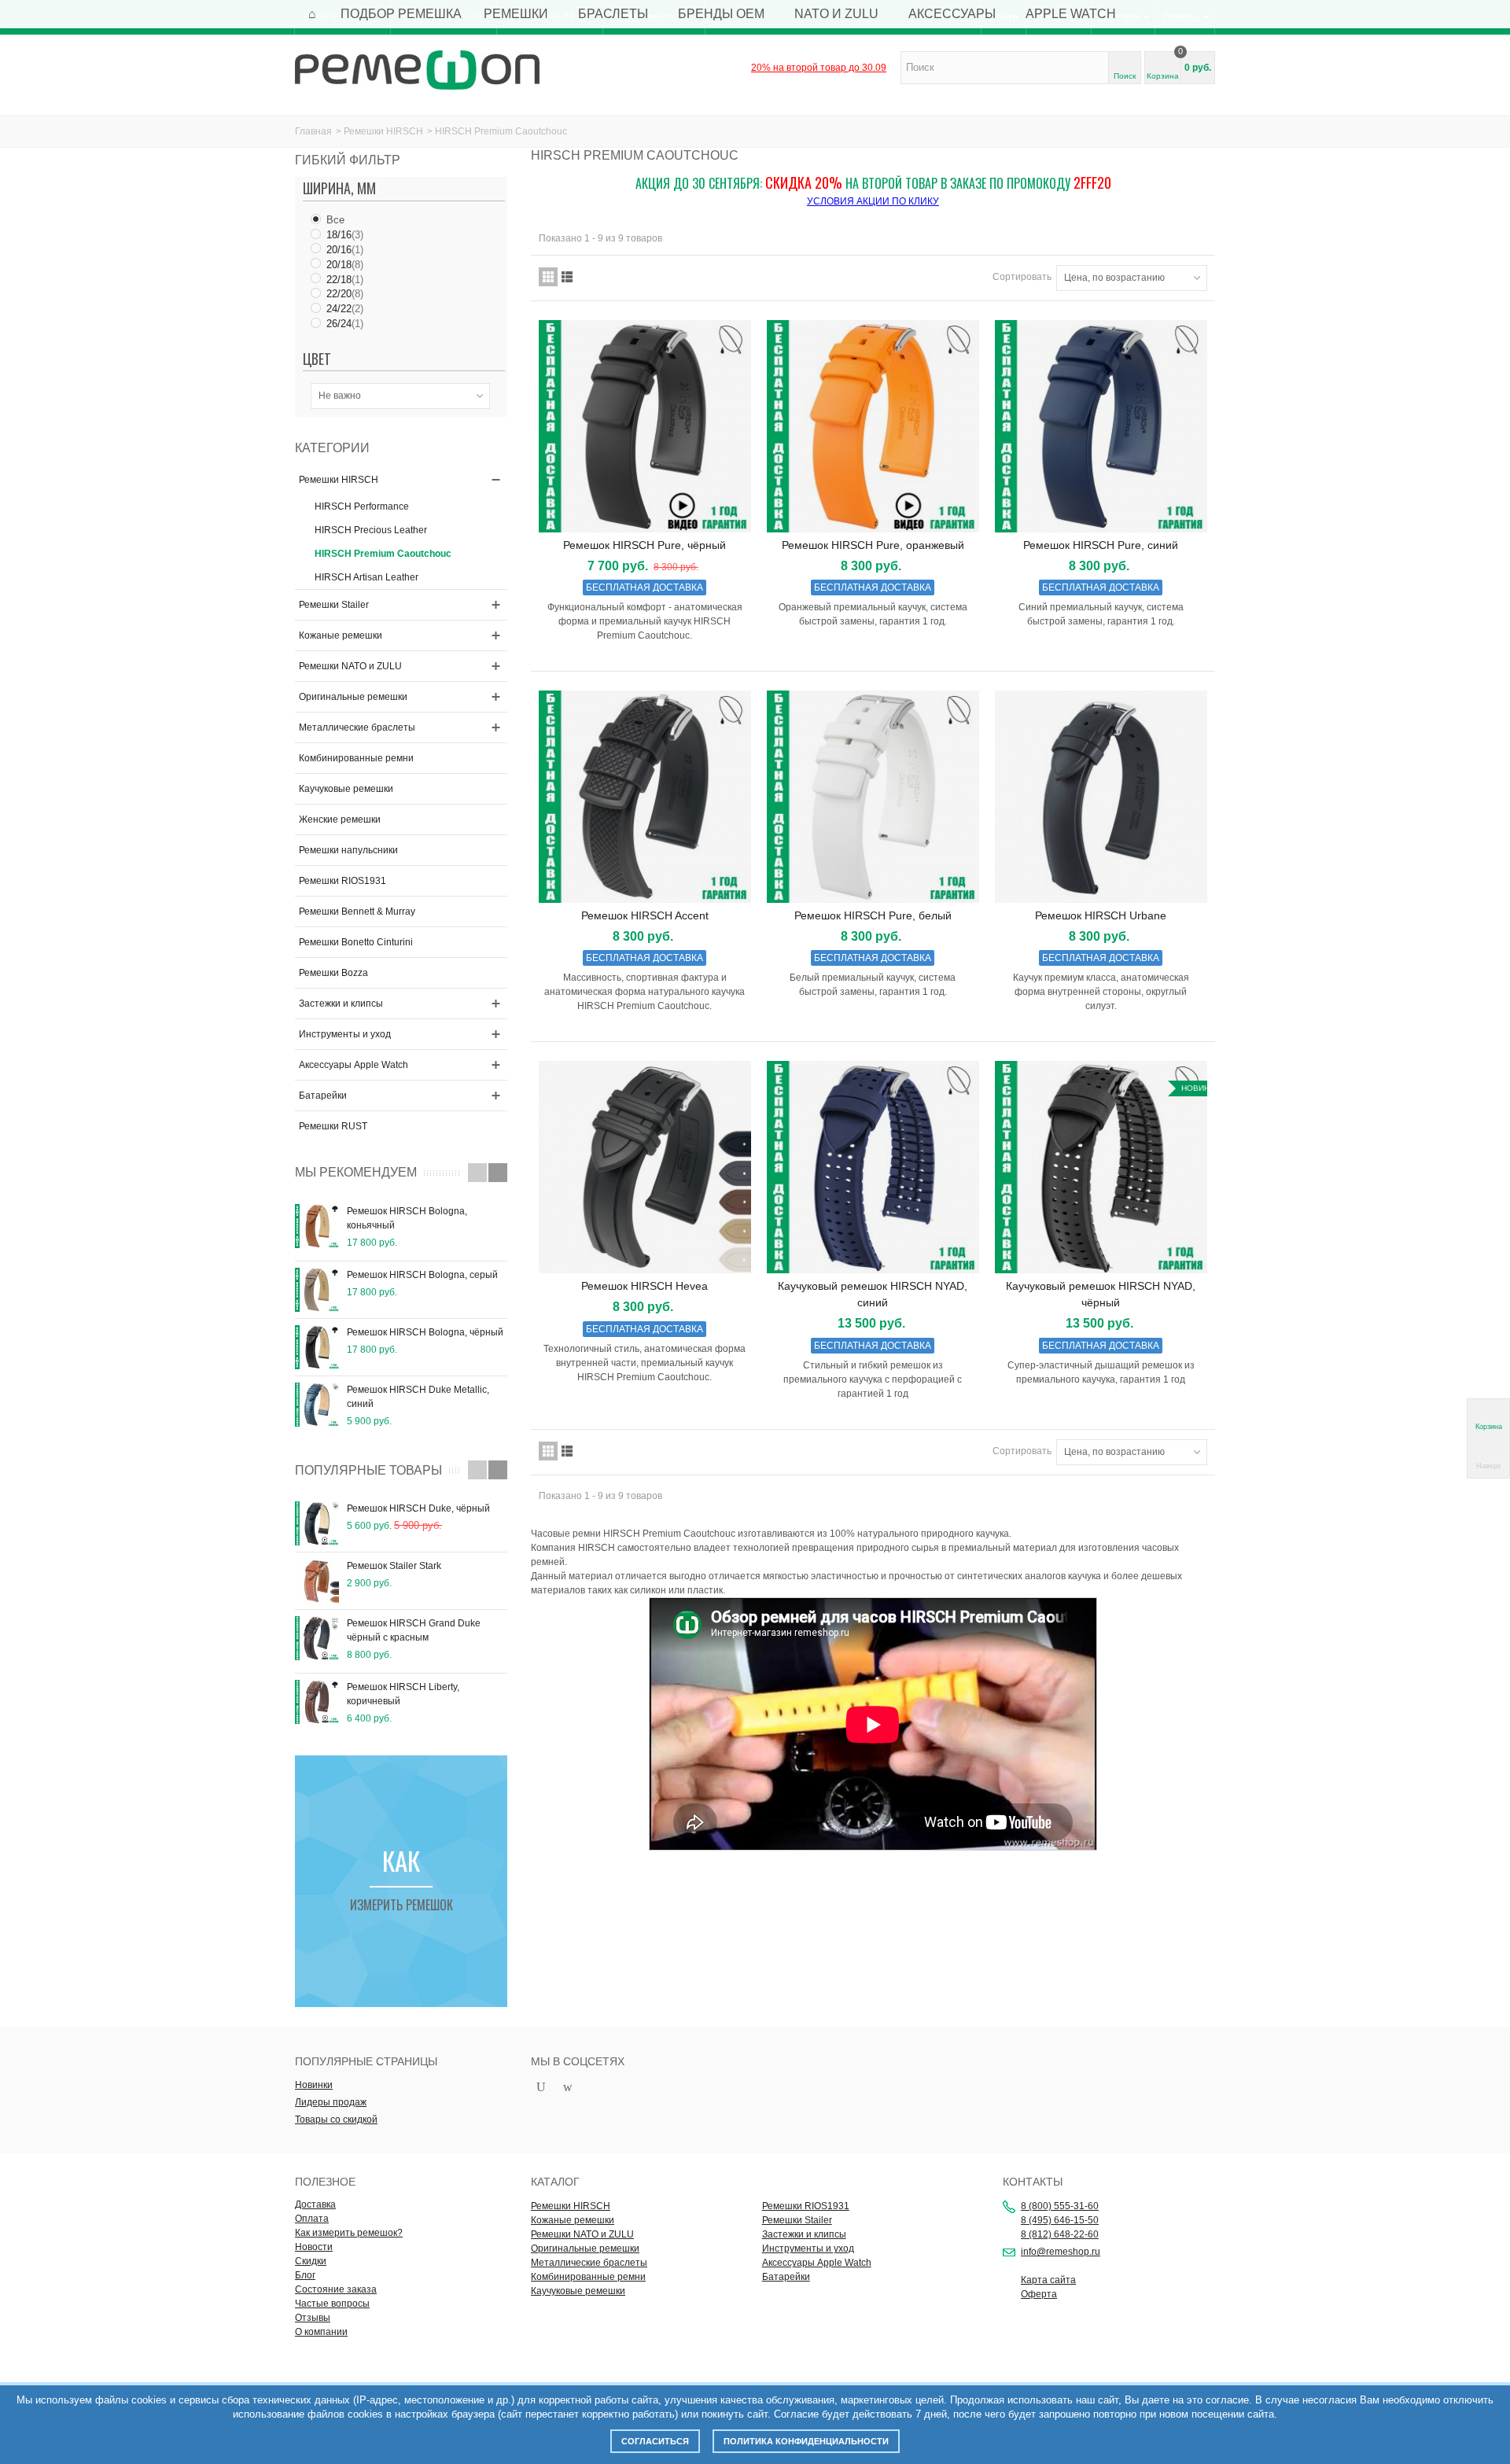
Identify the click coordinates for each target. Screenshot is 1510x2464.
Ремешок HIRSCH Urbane (1101, 915)
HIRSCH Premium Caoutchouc (383, 554)
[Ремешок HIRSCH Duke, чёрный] (317, 1523)
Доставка (315, 2204)
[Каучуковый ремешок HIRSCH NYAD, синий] (873, 1167)
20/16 (345, 250)
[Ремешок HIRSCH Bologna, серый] (317, 1290)
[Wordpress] (568, 2088)
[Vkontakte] (595, 2088)
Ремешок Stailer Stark (394, 1566)
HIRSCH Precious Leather (371, 530)
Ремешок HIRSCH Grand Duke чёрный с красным (414, 1630)
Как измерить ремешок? (349, 2233)
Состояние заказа (336, 2289)
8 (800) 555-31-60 (1060, 2206)
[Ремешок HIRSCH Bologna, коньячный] (317, 1226)
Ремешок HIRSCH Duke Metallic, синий (418, 1397)
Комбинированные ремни (356, 758)
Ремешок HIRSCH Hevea (645, 1286)
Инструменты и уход (345, 1034)
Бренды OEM (721, 14)
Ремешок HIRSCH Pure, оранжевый (873, 545)
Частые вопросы (332, 2304)
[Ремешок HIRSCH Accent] (645, 797)
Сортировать (1022, 277)
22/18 (345, 280)
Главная (313, 131)
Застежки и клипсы (341, 1004)
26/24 (345, 324)
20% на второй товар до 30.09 (819, 68)
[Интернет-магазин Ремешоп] (417, 69)
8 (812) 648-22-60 (1060, 2234)
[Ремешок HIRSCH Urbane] (1101, 797)
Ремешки (516, 14)
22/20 (345, 294)
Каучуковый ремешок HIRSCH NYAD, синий (873, 1294)
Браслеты (613, 14)
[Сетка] (548, 277)
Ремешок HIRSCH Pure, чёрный (645, 545)
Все (335, 220)
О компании (321, 2332)
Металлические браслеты (357, 727)
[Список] (567, 277)
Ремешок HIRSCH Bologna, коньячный (407, 1218)
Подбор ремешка (401, 14)
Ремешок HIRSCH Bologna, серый (422, 1275)
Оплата (312, 2219)
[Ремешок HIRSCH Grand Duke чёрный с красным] (317, 1638)
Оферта (1039, 2294)
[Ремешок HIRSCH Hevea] (645, 1167)
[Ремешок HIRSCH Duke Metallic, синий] (317, 1405)
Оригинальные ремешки (353, 697)
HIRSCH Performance (362, 506)
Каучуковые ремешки (346, 789)
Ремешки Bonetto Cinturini (356, 942)
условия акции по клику (873, 201)
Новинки (314, 2085)
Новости (314, 2247)
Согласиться (655, 2441)
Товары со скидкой (336, 2120)
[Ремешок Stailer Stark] (317, 1581)
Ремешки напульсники (348, 850)
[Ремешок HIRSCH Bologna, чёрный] (317, 1347)
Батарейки (323, 1096)
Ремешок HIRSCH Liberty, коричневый (403, 1694)
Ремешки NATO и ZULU (350, 666)
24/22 (345, 309)
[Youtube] (541, 2088)
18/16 (345, 235)
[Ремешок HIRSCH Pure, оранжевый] (873, 426)
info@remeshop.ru (1061, 2252)
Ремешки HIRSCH (383, 131)
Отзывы (313, 2318)
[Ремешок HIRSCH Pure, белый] (873, 797)
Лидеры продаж (331, 2102)
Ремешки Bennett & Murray (357, 912)
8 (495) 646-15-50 (1060, 2220)
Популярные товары (368, 1470)
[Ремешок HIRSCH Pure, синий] (1101, 426)
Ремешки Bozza (333, 973)
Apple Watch (1071, 14)
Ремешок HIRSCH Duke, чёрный (418, 1508)
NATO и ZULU (836, 14)
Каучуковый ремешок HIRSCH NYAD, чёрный (1101, 1294)
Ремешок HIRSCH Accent (645, 915)
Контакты (1033, 2182)
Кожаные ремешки (341, 635)
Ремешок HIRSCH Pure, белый (873, 915)
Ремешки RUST (333, 1126)
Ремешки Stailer (334, 605)
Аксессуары (952, 14)
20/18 (345, 265)
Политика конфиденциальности (806, 2441)
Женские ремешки (340, 819)
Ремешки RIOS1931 (343, 881)
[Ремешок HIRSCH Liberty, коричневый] (317, 1702)
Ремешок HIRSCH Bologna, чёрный (425, 1332)
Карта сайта (1048, 2280)
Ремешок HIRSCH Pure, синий (1101, 545)
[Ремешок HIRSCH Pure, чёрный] (645, 426)
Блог (305, 2275)
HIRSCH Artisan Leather (366, 577)
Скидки (311, 2261)
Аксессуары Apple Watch (354, 1065)
